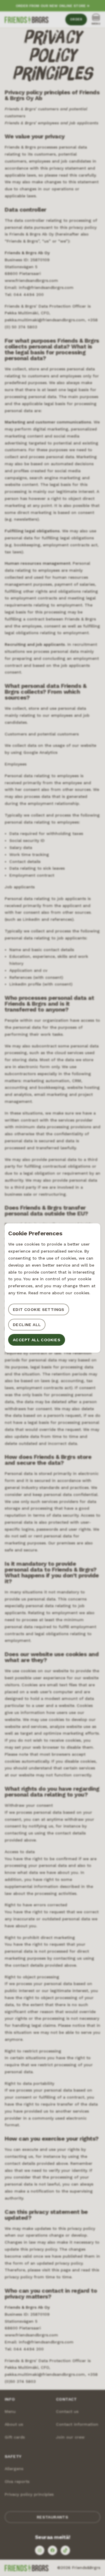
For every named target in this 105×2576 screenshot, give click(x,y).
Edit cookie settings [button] (39, 1309)
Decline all (27, 1325)
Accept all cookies (37, 1340)
